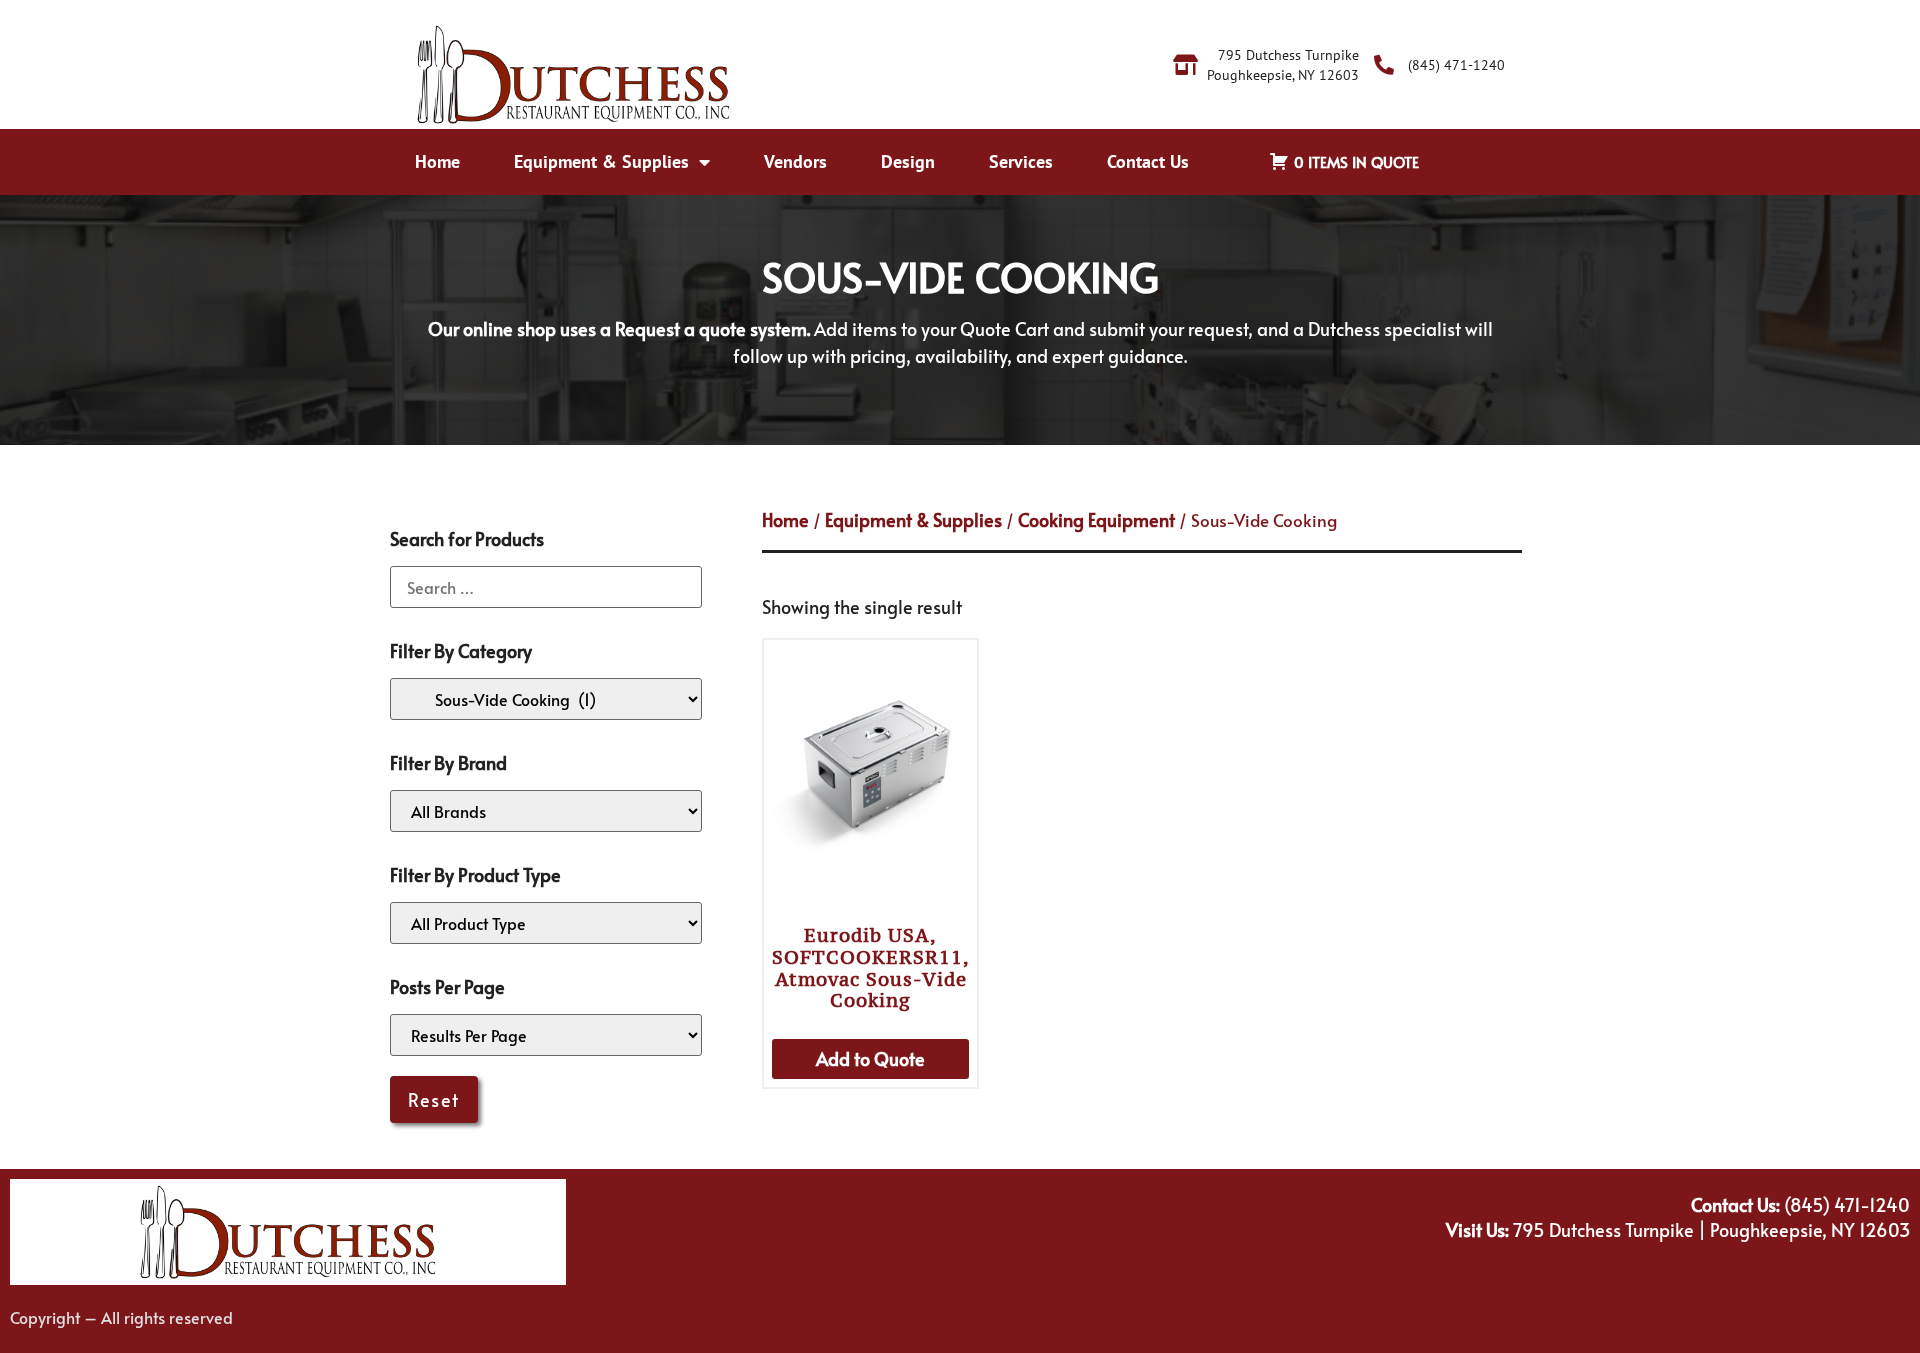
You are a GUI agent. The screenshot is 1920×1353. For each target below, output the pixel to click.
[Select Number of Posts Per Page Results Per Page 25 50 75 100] (546, 1035)
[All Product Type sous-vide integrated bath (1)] (546, 923)
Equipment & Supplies (601, 161)
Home (437, 161)
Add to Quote (870, 1058)
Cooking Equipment (1096, 519)
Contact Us (1148, 161)
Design (908, 161)
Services (1021, 161)
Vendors (795, 161)
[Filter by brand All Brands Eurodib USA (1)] (546, 811)
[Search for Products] (546, 587)
